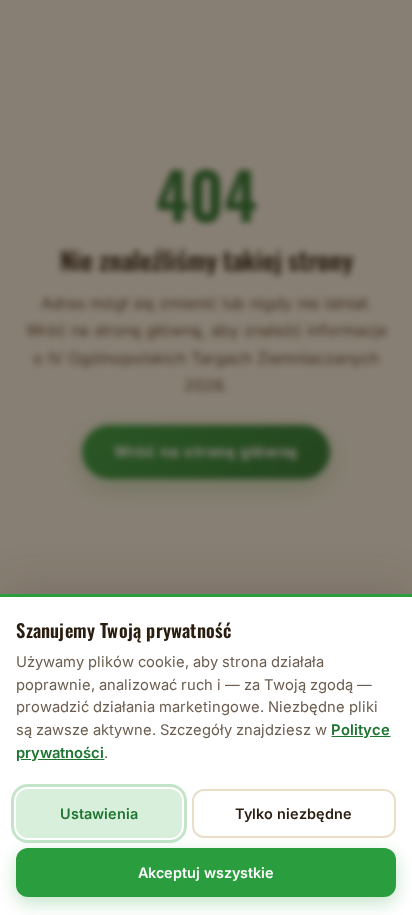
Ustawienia (99, 813)
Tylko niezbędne (293, 813)
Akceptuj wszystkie (206, 872)
